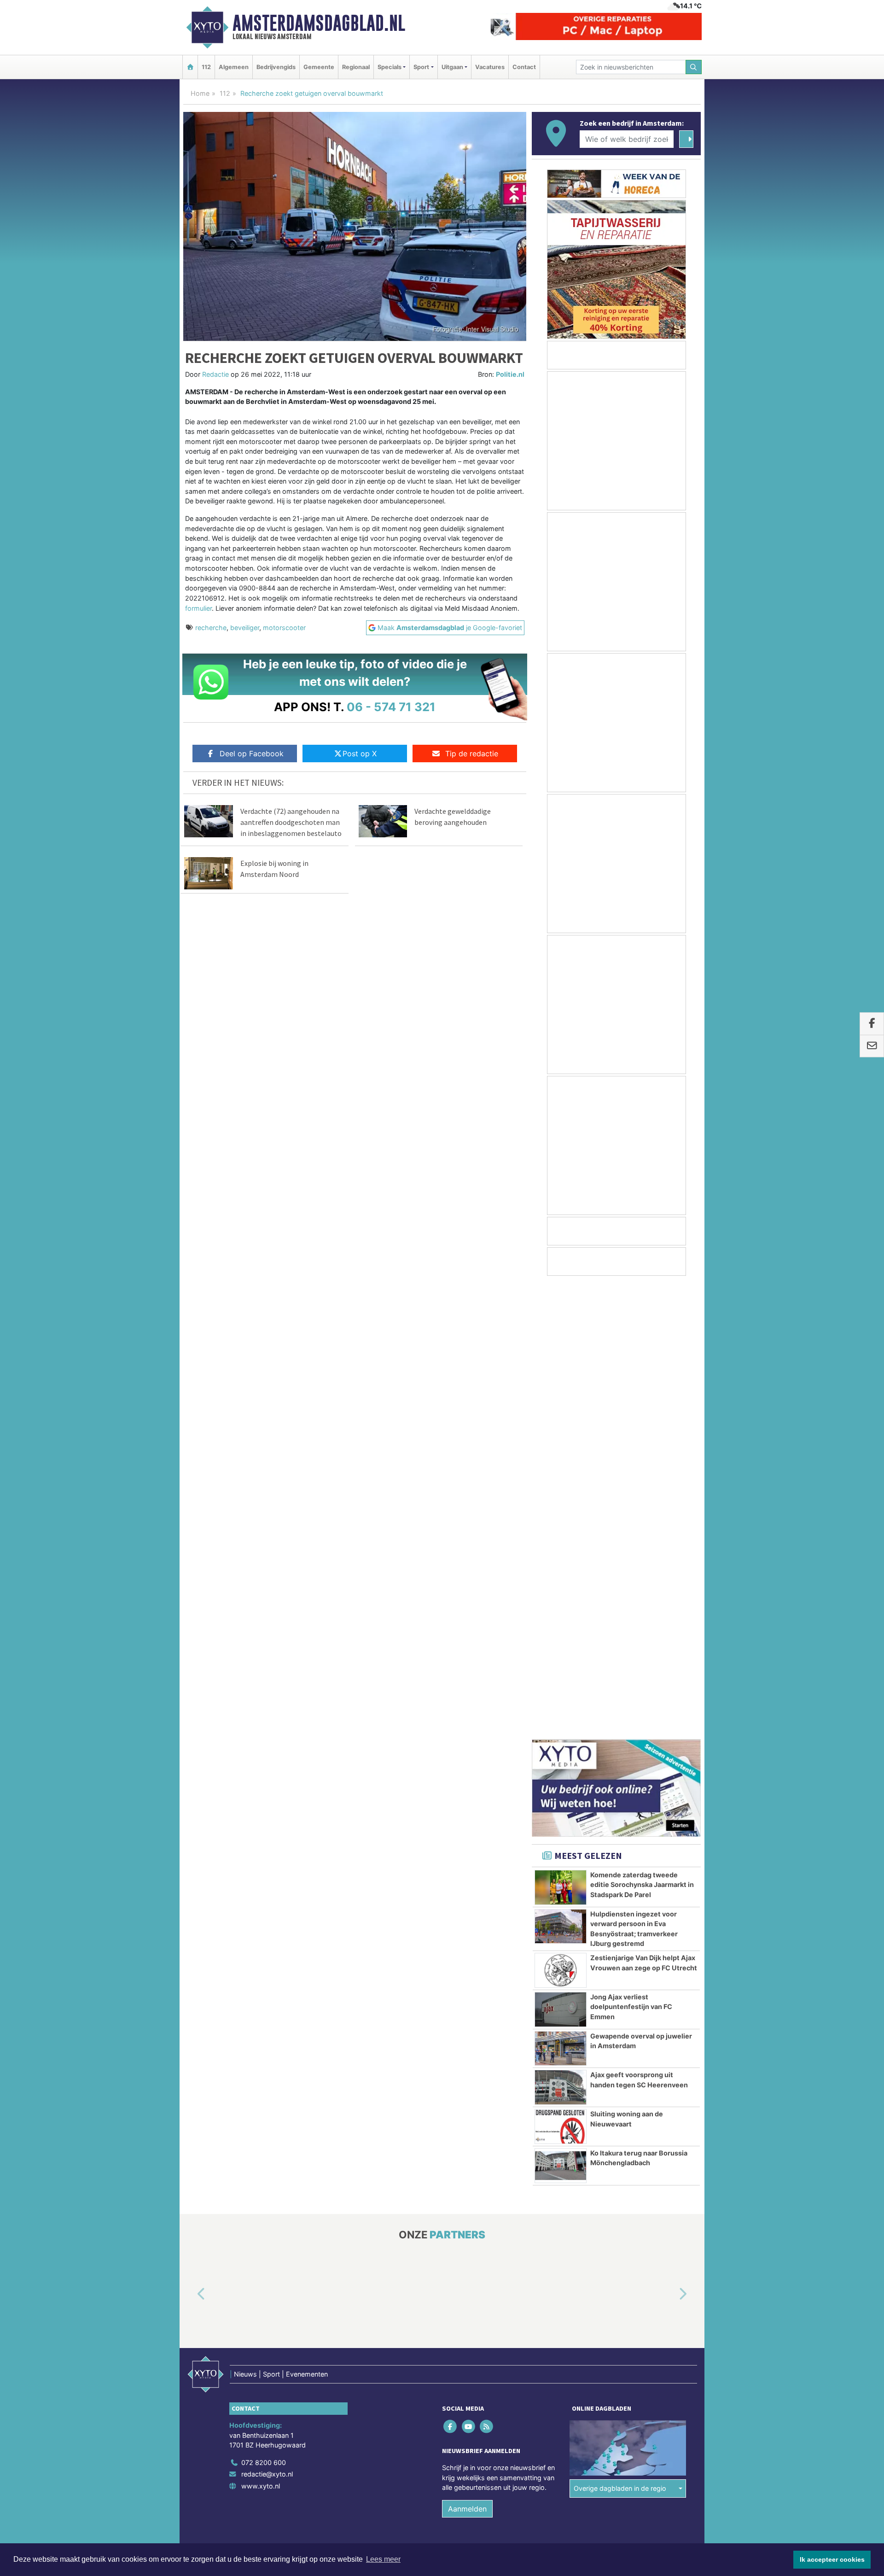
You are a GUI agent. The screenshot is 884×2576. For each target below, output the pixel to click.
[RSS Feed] (487, 1973)
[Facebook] (451, 1973)
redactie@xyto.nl (267, 2021)
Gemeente (319, 67)
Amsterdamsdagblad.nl (319, 23)
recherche (211, 628)
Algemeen (234, 67)
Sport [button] (421, 67)
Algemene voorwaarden (564, 2111)
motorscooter (284, 628)
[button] (191, 1841)
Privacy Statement (665, 2111)
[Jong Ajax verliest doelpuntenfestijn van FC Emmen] (561, 1556)
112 (206, 67)
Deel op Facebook (252, 754)
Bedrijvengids (276, 67)
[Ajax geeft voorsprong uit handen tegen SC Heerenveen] (561, 1634)
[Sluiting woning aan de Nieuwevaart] (561, 1673)
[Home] (190, 67)
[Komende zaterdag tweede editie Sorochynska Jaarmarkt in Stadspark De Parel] (561, 1434)
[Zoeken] (694, 67)
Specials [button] (390, 67)
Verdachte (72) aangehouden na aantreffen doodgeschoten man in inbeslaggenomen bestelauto (291, 822)
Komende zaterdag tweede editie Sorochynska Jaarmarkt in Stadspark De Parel (642, 1431)
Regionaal (356, 67)
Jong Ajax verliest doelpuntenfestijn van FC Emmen (631, 1554)
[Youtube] (469, 1973)
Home (200, 93)
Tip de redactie (472, 754)
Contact (524, 67)
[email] (872, 1046)
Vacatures (490, 67)
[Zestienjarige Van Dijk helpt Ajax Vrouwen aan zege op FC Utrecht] (561, 1517)
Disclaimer (618, 2111)
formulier (198, 608)
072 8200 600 (264, 2009)
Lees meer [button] (383, 2559)
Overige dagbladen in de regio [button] (620, 2035)
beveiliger (245, 628)
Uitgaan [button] (452, 67)
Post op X (360, 754)
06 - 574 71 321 (391, 707)
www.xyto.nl (261, 2033)
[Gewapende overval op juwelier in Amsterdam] (561, 1595)
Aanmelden (467, 2056)
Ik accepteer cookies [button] (832, 2559)
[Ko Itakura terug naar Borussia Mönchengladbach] (561, 1712)
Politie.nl (510, 374)
